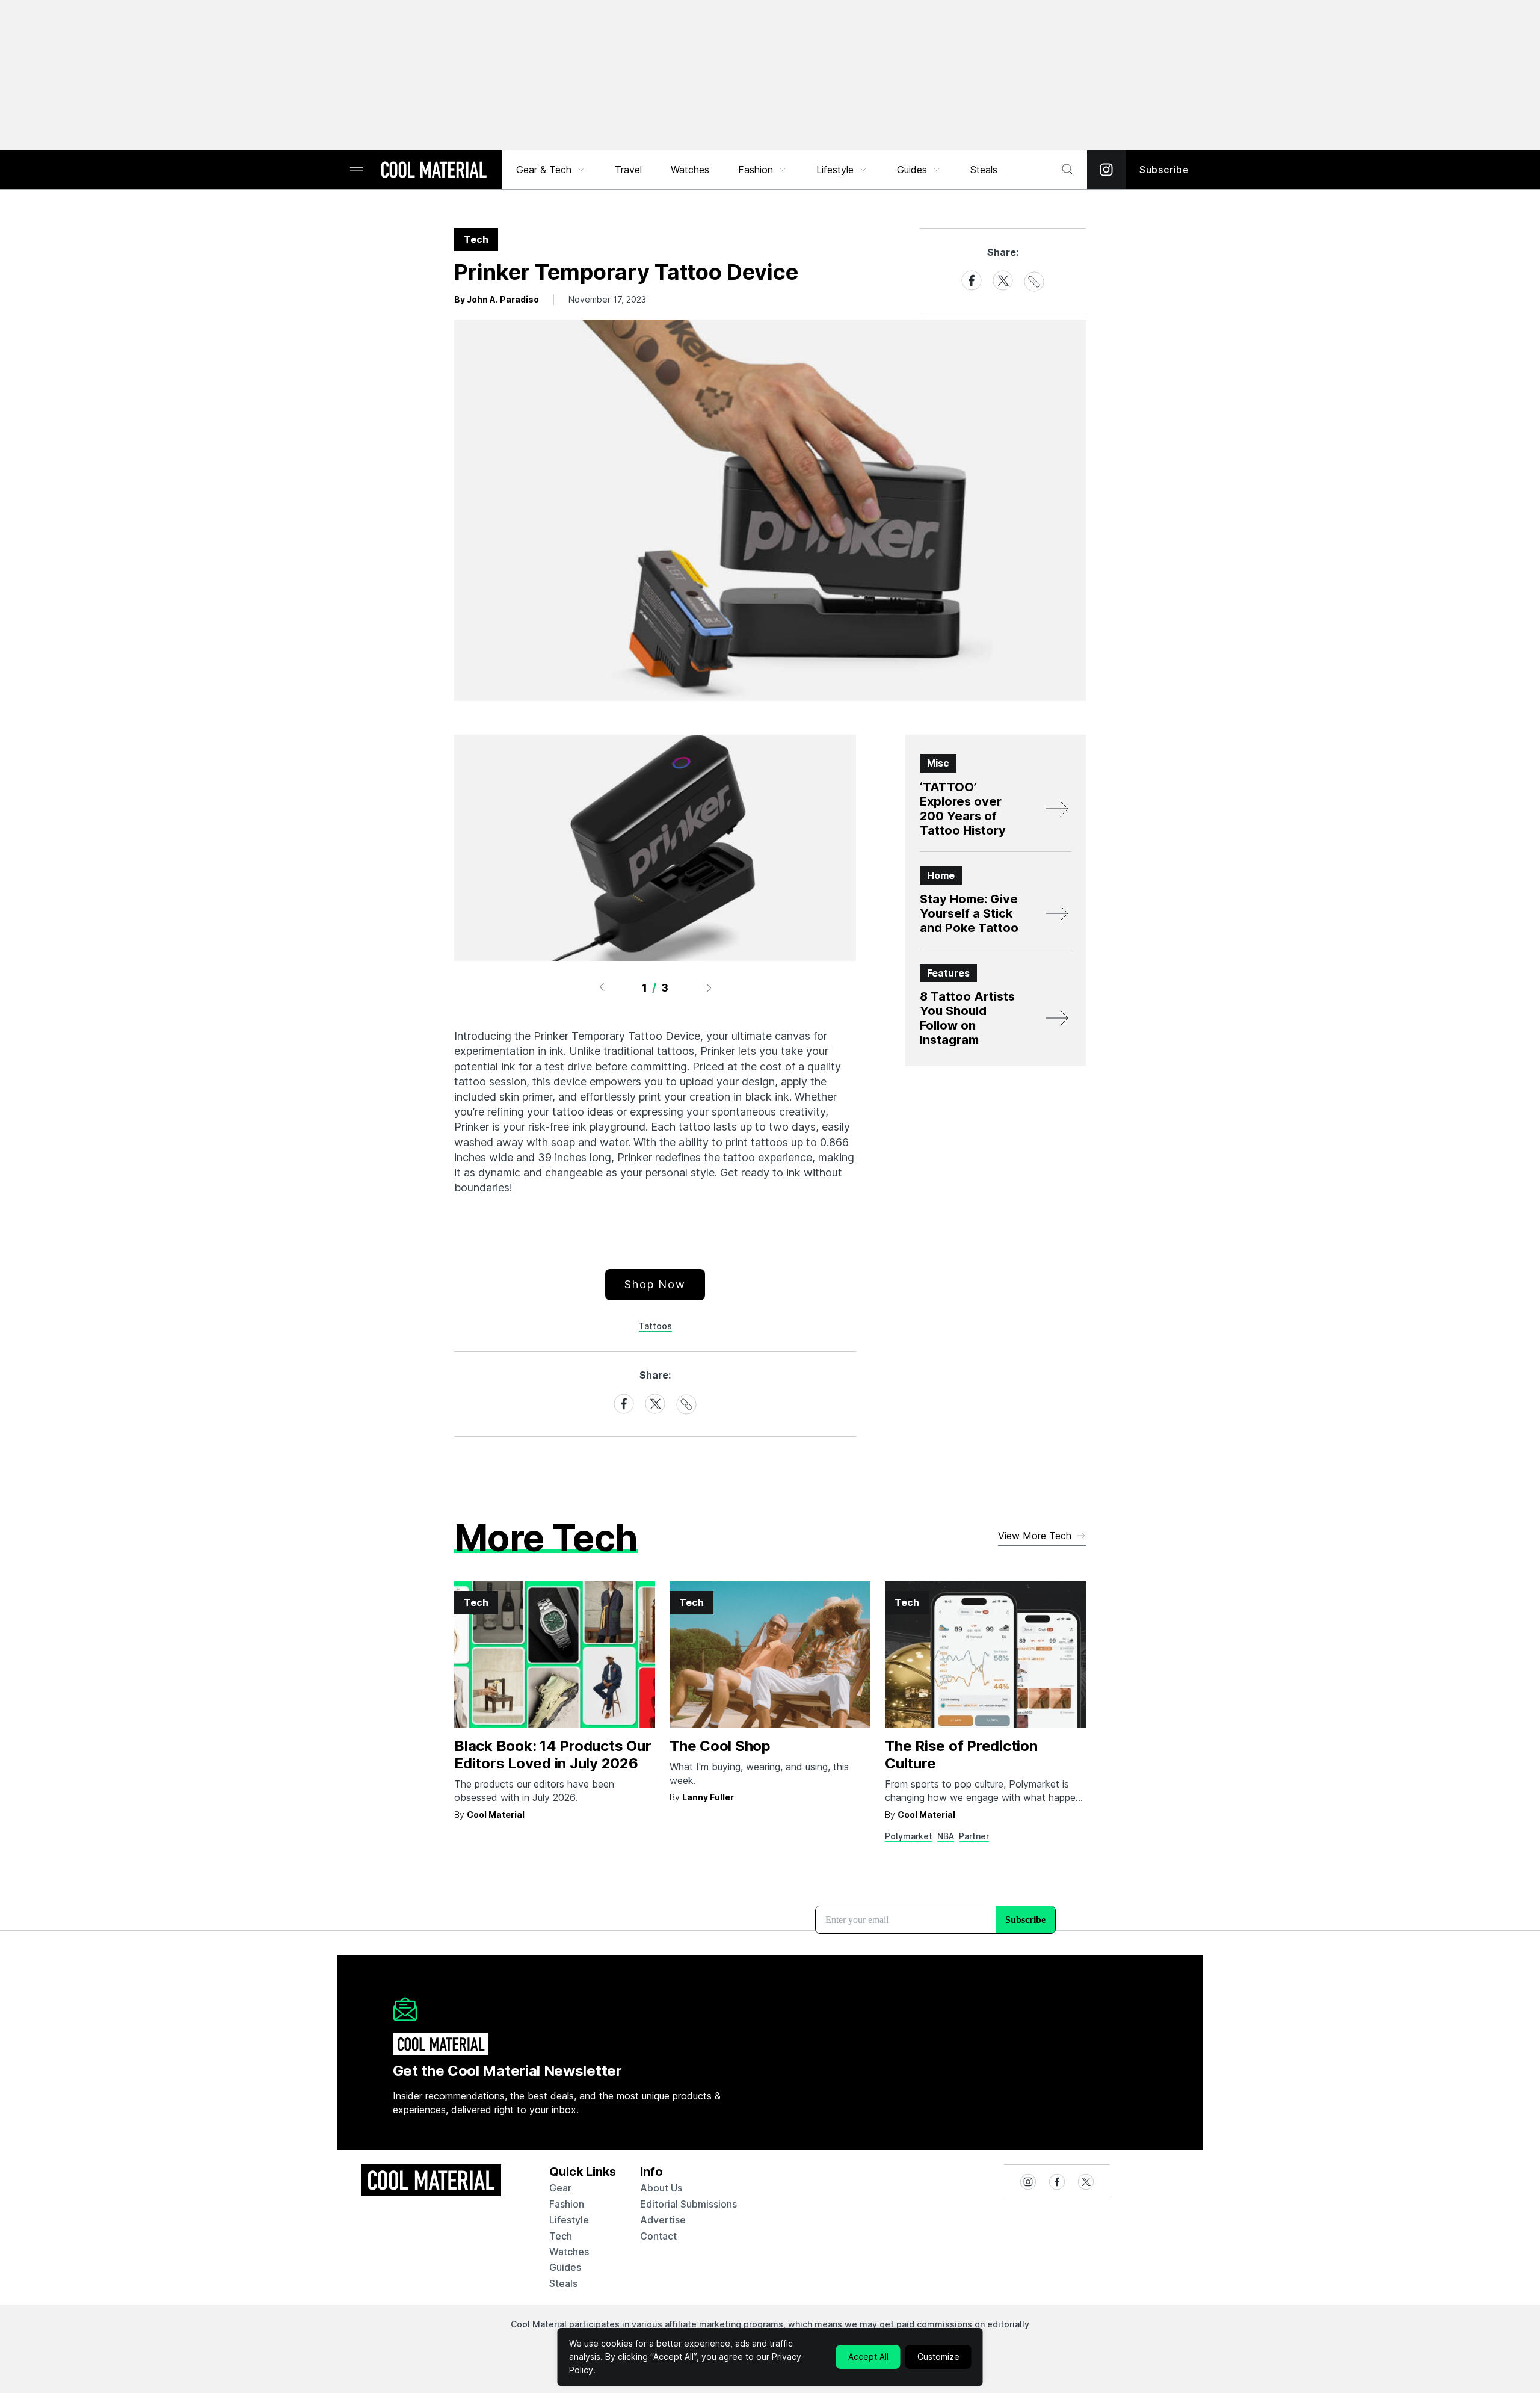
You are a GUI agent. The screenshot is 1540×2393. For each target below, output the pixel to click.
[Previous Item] (602, 987)
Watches (690, 170)
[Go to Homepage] (434, 171)
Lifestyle (835, 170)
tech (561, 2236)
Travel (628, 170)
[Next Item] (709, 987)
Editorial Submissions (688, 2204)
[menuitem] (551, 170)
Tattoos (655, 1326)
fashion (567, 2204)
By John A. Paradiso (497, 299)
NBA (946, 1836)
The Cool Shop (720, 1746)
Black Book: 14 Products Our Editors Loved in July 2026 (553, 1755)
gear (560, 2188)
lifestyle (569, 2220)
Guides (912, 170)
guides (565, 2267)
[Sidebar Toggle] (356, 170)
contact (658, 2236)
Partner (974, 1836)
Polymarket (909, 1836)
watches (569, 2252)
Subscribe (1164, 170)
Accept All (868, 2357)
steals (984, 170)
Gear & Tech (544, 170)
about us (661, 2188)
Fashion (756, 170)
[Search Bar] (1068, 170)
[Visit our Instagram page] (1106, 170)
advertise (663, 2220)
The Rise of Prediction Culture (961, 1755)
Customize (938, 2357)
